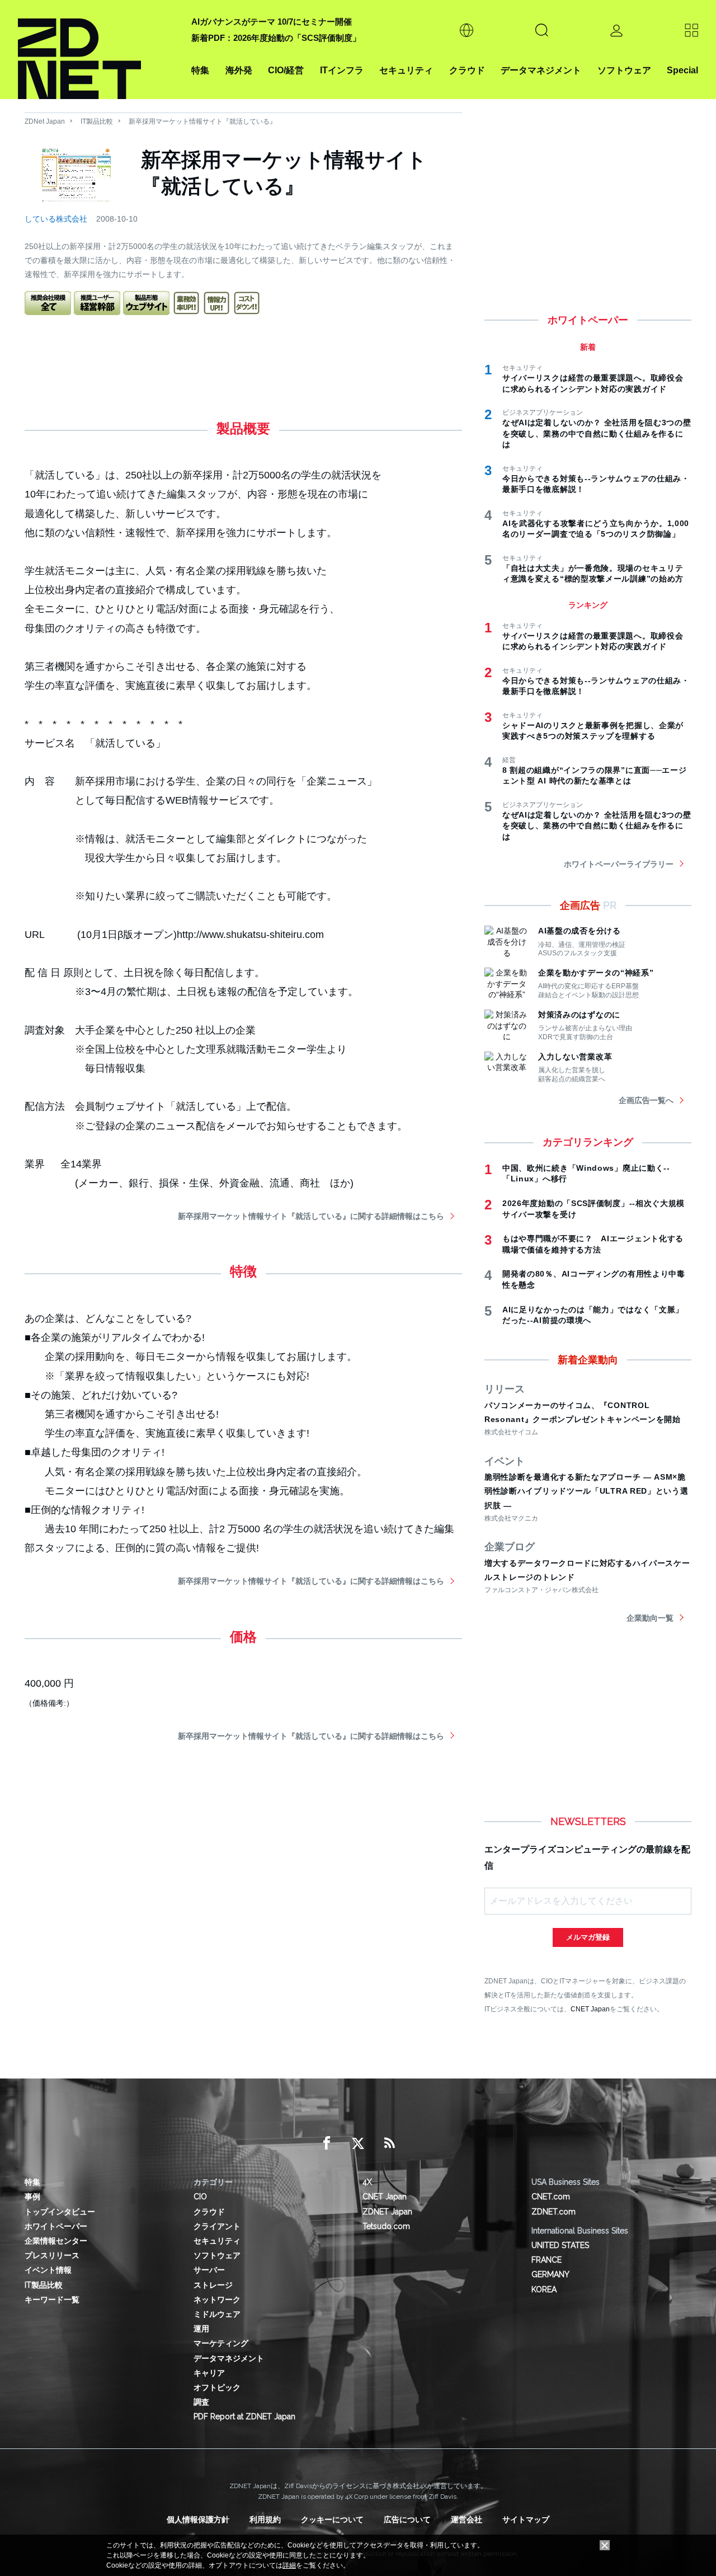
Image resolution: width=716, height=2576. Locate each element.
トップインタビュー (60, 2212)
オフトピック (217, 2387)
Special (682, 70)
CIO (200, 2197)
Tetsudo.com (386, 2226)
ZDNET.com (554, 2212)
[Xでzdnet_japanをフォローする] (358, 2143)
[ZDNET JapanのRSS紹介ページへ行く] (389, 2143)
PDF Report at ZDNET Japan (244, 2417)
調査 (201, 2402)
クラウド (467, 70)
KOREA (544, 2289)
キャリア (209, 2373)
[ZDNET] (98, 50)
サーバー (209, 2270)
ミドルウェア (217, 2314)
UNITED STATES (560, 2245)
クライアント (217, 2226)
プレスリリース (52, 2255)
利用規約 (265, 2519)
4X (367, 2182)
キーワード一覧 (52, 2300)
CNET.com (551, 2197)
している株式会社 (56, 219)
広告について (407, 2519)
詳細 (289, 2565)
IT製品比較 (97, 121)
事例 (32, 2197)
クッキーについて (332, 2519)
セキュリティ (406, 70)
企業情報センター (56, 2241)
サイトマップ (526, 2519)
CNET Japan (590, 2009)
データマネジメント (541, 70)
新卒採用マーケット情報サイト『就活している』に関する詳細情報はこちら (311, 1216)
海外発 (239, 70)
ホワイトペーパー (56, 2226)
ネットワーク (217, 2300)
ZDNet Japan (45, 121)
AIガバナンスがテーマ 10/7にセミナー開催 (272, 22)
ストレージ (213, 2285)
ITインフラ (342, 70)
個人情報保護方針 (198, 2519)
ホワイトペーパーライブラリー (619, 864)
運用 (201, 2329)
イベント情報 (48, 2270)
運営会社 (467, 2519)
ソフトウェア (624, 70)
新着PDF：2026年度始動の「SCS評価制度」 (276, 38)
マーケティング (221, 2343)
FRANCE (547, 2260)
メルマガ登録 (588, 1937)
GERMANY (550, 2274)
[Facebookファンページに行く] (327, 2143)
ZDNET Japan (387, 2212)
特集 (200, 70)
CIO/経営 (286, 70)
